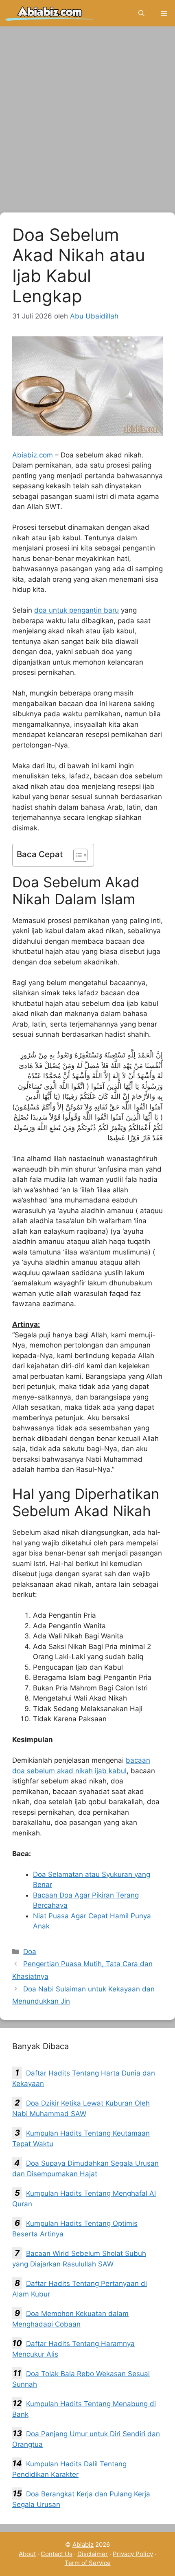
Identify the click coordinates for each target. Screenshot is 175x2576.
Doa (30, 1952)
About (27, 2554)
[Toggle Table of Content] (76, 855)
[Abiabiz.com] (50, 13)
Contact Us (57, 2554)
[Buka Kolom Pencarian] (141, 13)
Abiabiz (83, 2545)
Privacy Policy (133, 2554)
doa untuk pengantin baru (77, 610)
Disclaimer (93, 2554)
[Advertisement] (87, 122)
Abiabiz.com (33, 455)
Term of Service (88, 2563)
